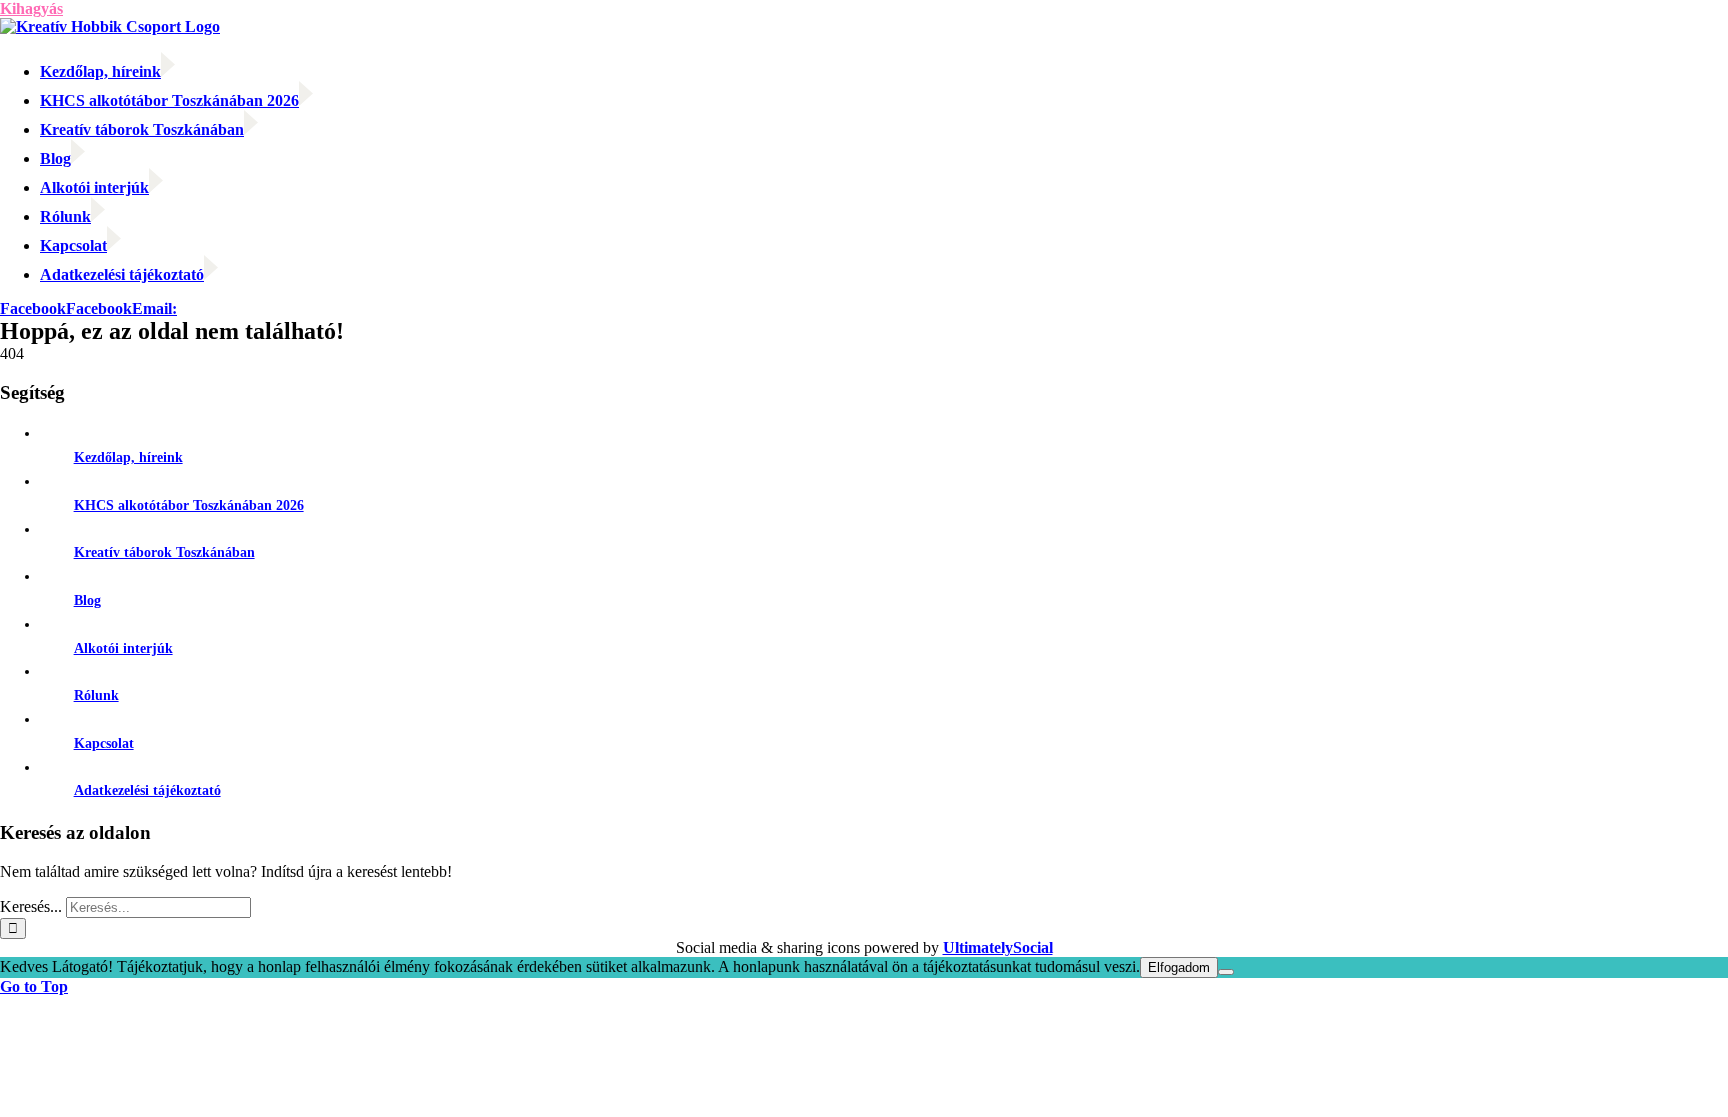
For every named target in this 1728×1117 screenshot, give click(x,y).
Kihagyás (31, 8)
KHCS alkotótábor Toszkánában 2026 (189, 505)
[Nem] (1226, 972)
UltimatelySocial (998, 947)
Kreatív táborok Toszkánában (164, 552)
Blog (87, 600)
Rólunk (96, 695)
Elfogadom (1179, 967)
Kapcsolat (104, 743)
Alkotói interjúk (123, 648)
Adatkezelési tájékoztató (147, 790)
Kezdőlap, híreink (128, 457)
